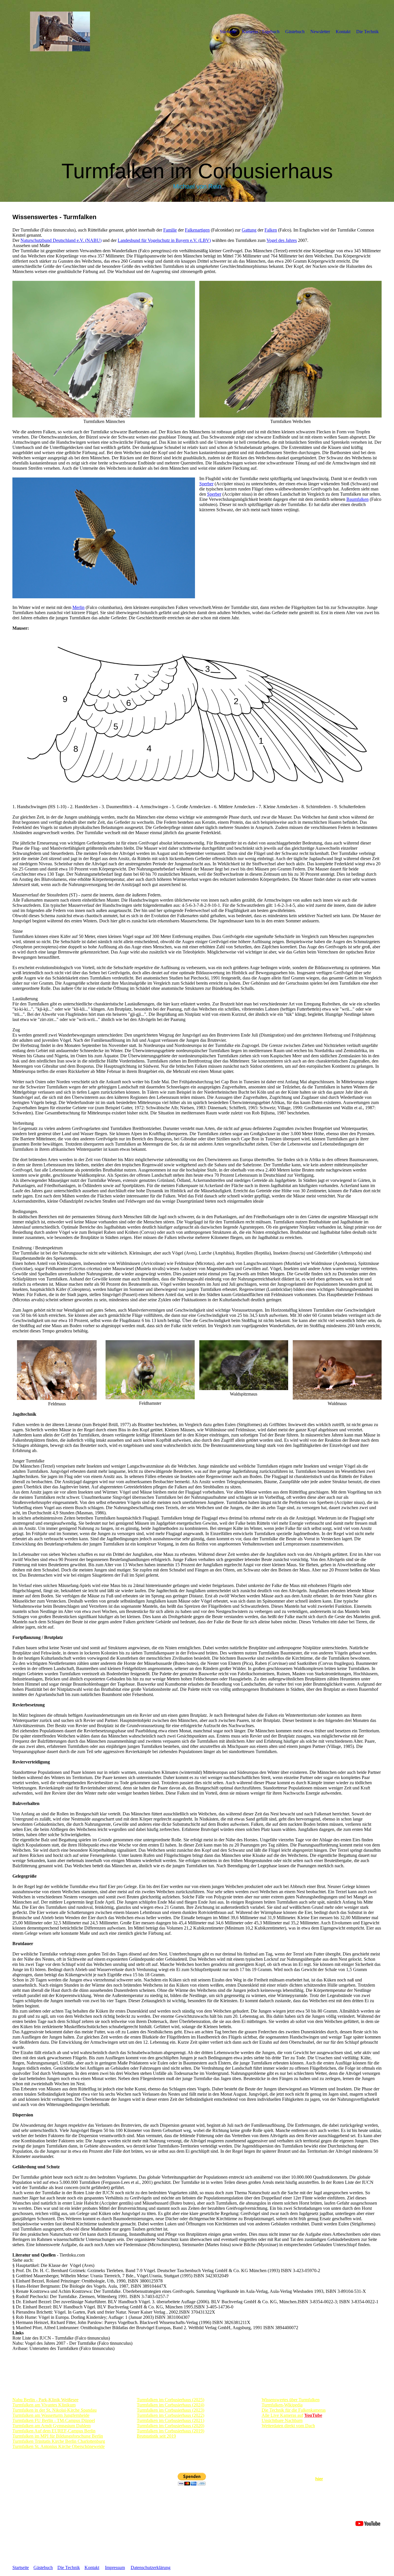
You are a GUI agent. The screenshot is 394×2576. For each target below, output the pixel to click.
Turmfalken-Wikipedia (282, 2405)
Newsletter (320, 32)
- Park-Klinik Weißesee (45, 2400)
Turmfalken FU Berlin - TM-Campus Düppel (54, 2420)
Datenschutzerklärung (151, 2567)
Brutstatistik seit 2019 (156, 2436)
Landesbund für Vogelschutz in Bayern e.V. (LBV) (164, 240)
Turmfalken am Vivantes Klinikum (44, 2405)
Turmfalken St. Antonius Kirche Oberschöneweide (59, 2446)
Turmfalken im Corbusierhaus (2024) (170, 2405)
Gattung (249, 230)
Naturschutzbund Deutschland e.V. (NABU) (61, 240)
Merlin (78, 607)
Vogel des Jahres (282, 240)
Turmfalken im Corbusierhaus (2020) (170, 2426)
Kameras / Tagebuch (261, 32)
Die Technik (367, 32)
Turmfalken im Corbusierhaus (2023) (170, 2410)
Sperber (206, 484)
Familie (170, 230)
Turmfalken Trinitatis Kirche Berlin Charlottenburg (59, 2441)
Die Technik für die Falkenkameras (294, 2410)
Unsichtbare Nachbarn (282, 2420)
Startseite (228, 32)
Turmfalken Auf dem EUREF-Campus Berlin (54, 2431)
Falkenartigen (197, 230)
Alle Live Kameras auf (282, 2415)
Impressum (115, 2567)
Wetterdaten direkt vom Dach (288, 2426)
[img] (60, 31)
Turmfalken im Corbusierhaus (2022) (170, 2415)
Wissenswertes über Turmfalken (291, 2400)
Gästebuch (295, 32)
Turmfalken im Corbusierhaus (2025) (170, 2400)
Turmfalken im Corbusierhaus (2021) (170, 2420)
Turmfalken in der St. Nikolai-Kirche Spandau (55, 2410)
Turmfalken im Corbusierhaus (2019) (170, 2431)
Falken (271, 230)
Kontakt (343, 32)
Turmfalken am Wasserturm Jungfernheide (51, 2415)
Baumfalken (358, 499)
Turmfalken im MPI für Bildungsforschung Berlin (58, 2436)
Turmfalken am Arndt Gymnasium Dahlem (51, 2426)
